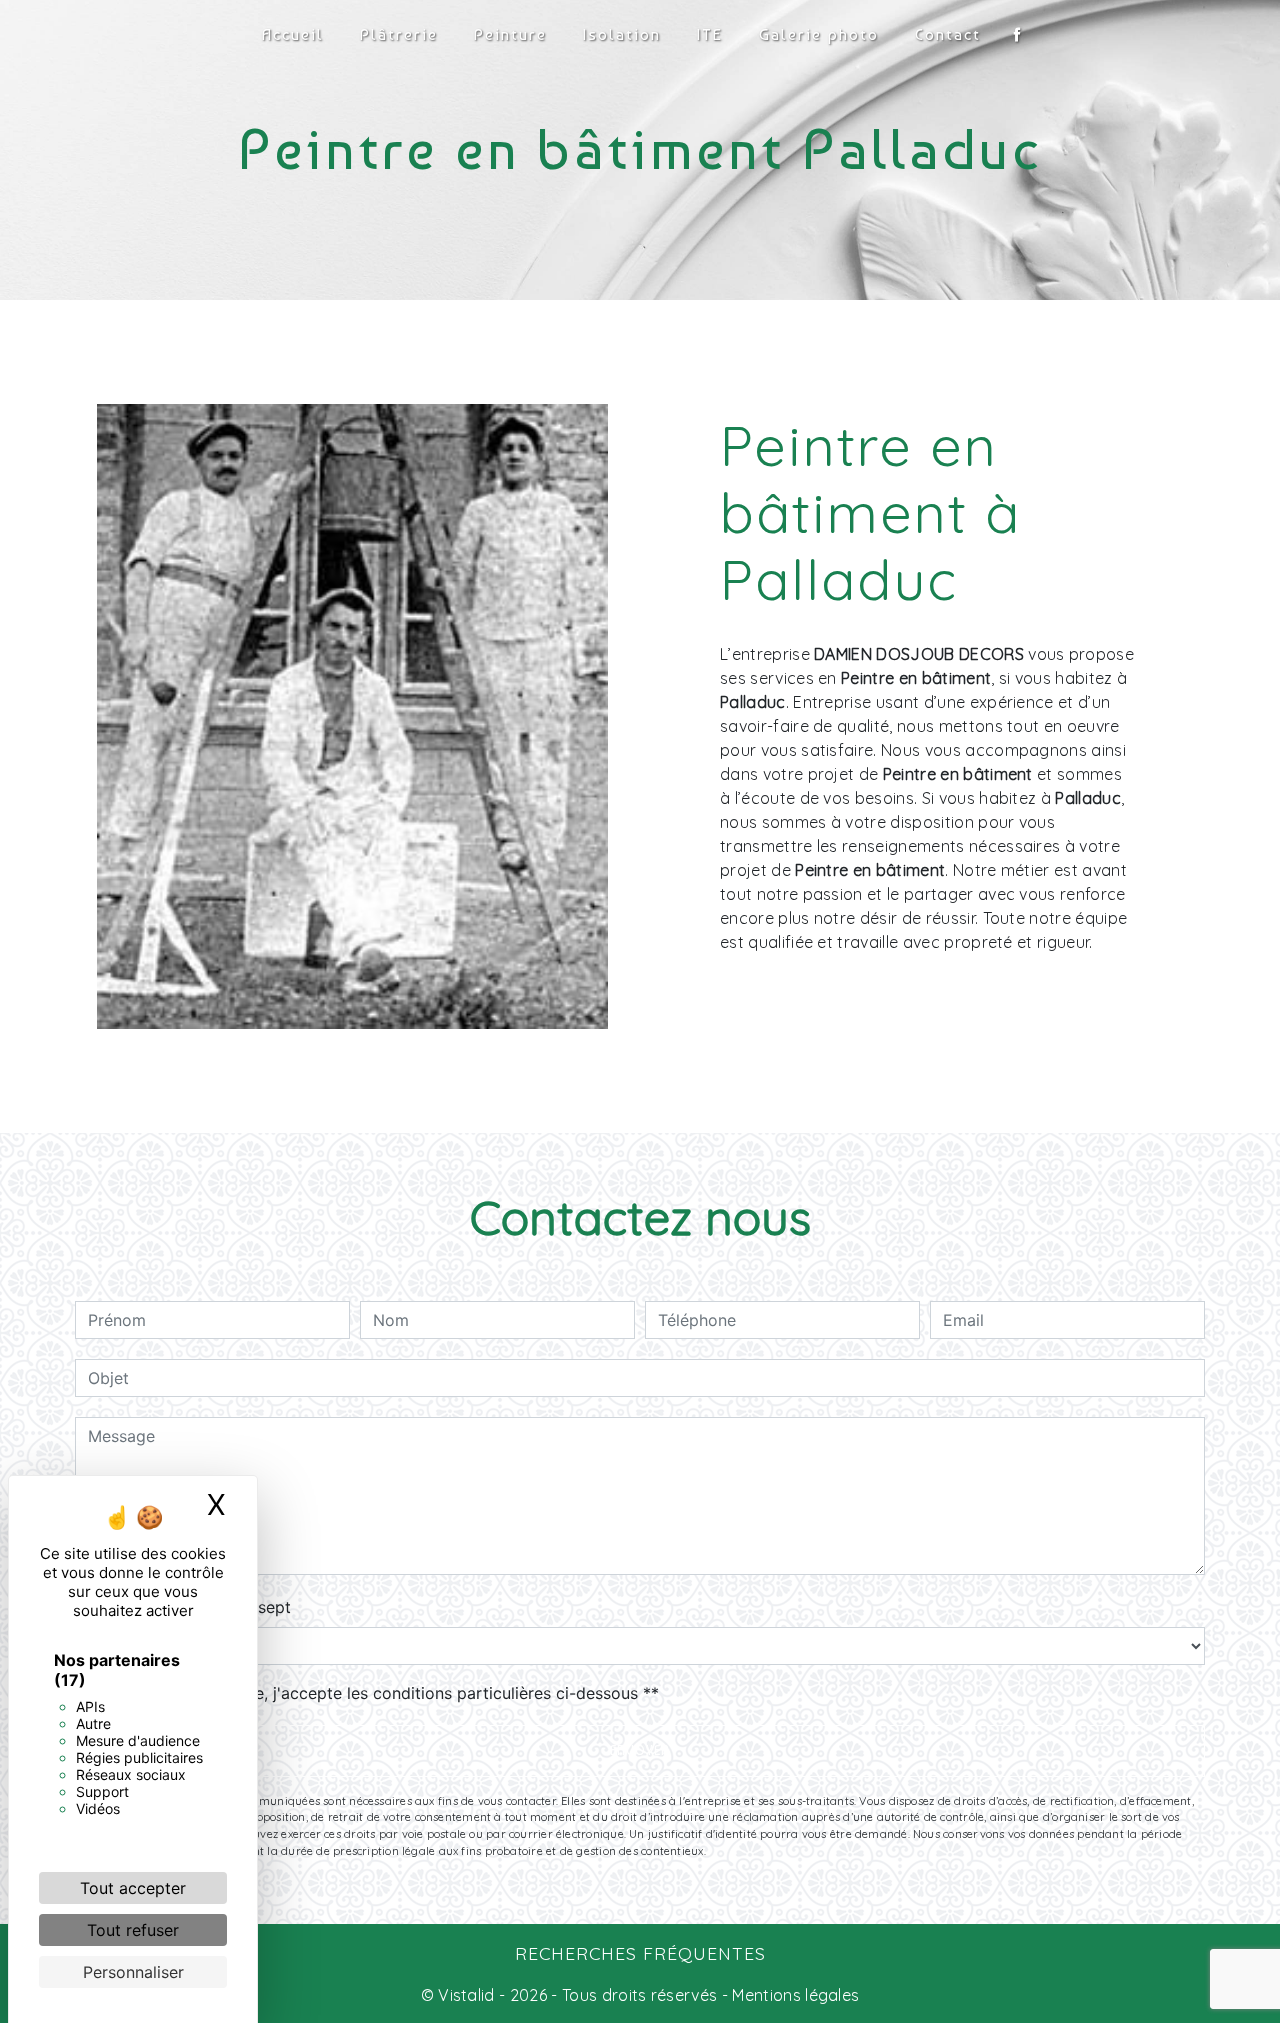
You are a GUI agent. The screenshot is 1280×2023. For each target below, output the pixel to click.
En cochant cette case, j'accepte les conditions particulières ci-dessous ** (377, 1693)
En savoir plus (1011, 995)
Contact (948, 34)
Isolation (622, 34)
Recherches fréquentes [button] (640, 1953)
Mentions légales (793, 1995)
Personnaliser (133, 1972)
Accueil (293, 34)
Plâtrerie (399, 34)
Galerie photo (819, 34)
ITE (710, 34)
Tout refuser (133, 1930)
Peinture (510, 34)
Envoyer (640, 1750)
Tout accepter (133, 1888)
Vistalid (466, 1995)
